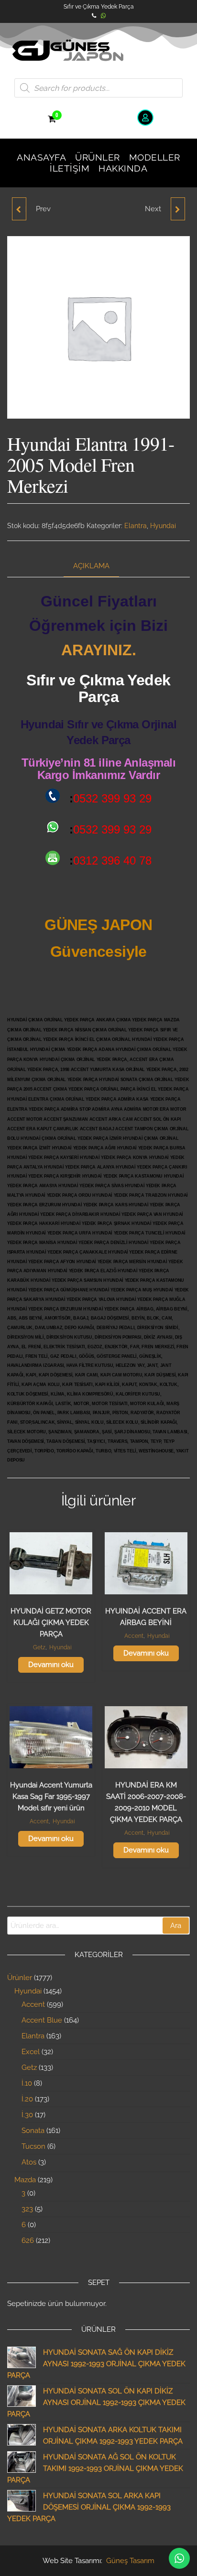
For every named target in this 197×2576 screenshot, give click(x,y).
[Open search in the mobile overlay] (98, 88)
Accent (134, 1636)
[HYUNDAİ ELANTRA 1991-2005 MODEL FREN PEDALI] (178, 209)
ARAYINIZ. (99, 650)
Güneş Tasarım (130, 2561)
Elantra (136, 526)
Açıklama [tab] (91, 566)
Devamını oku (51, 1665)
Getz (39, 1647)
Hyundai (163, 526)
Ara (176, 1926)
